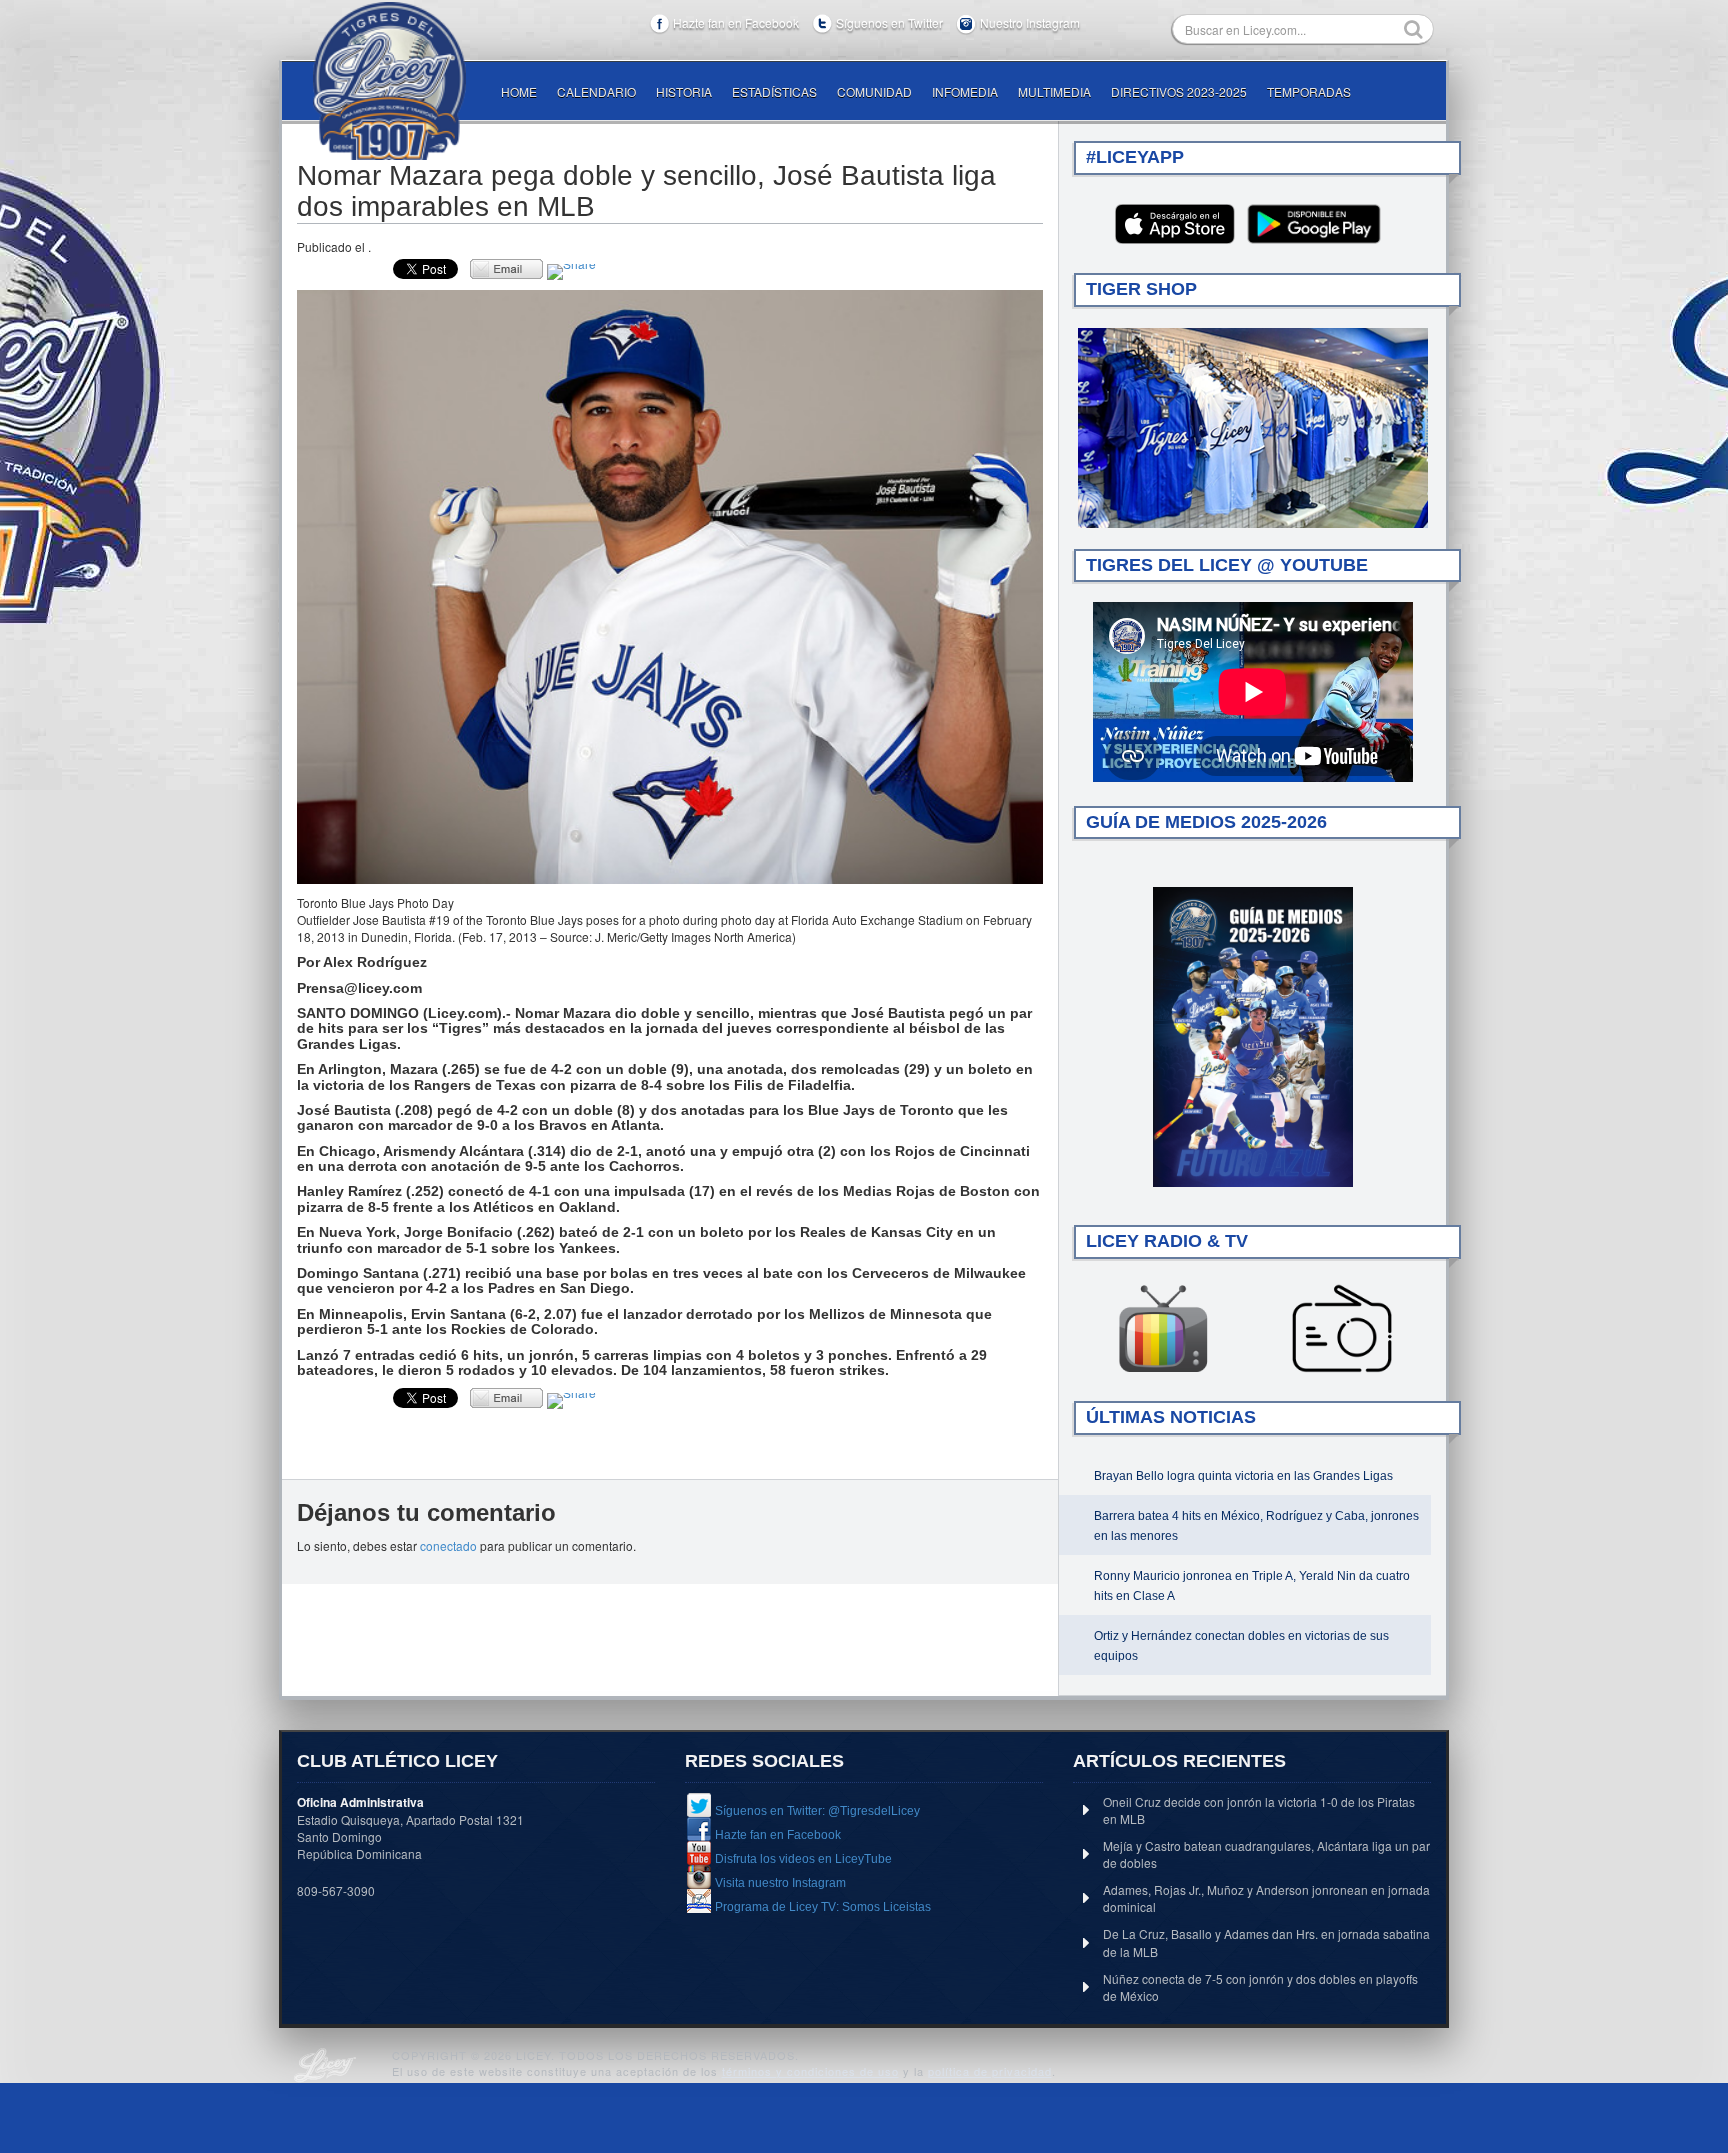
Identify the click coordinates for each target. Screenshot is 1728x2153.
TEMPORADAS (1309, 91)
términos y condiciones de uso (810, 2071)
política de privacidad (990, 2071)
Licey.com (389, 81)
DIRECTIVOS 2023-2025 (1179, 91)
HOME (519, 91)
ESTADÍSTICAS (774, 91)
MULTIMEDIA (1054, 91)
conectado (448, 1545)
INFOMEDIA (965, 91)
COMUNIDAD (874, 91)
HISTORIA (684, 91)
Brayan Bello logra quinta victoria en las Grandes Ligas (1243, 1476)
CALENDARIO (596, 91)
